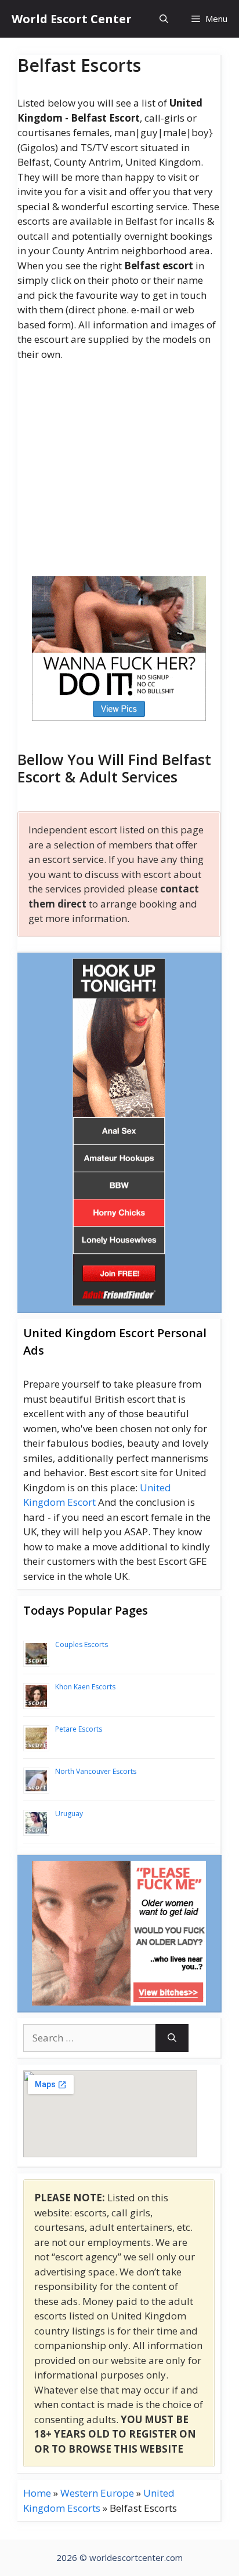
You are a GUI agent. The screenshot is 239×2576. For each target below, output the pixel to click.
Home (37, 2493)
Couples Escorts (82, 1644)
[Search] (172, 2038)
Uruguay (69, 1814)
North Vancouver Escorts (96, 1771)
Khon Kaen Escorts (85, 1687)
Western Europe (97, 2493)
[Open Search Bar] (164, 19)
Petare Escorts (79, 1729)
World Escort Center (72, 19)
